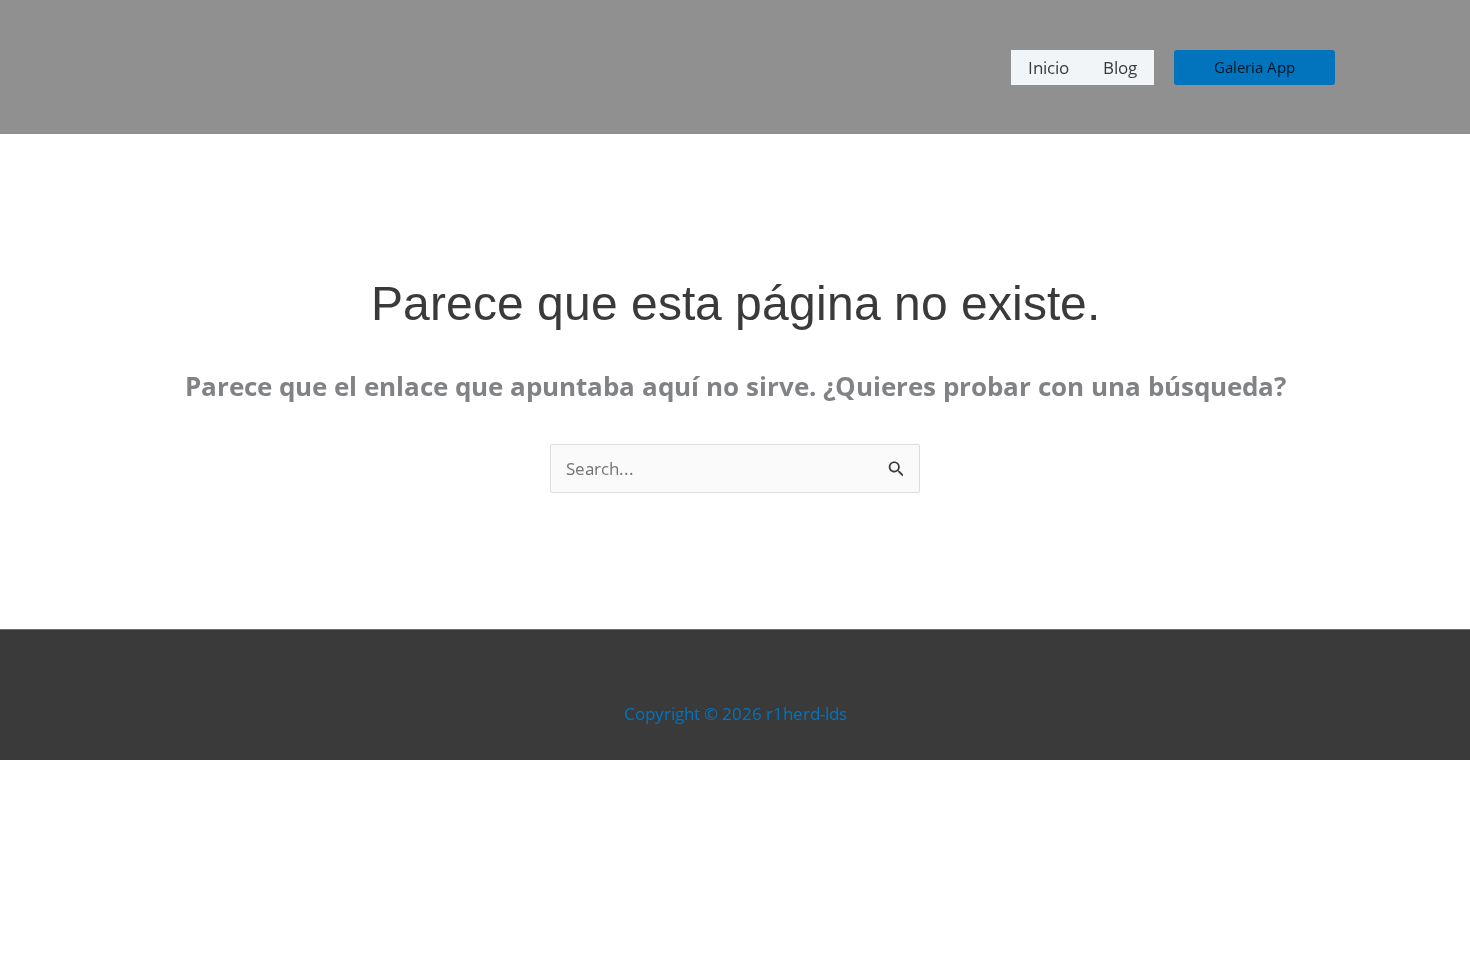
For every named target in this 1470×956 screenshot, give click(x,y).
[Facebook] (705, 669)
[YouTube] (765, 669)
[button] (1254, 67)
